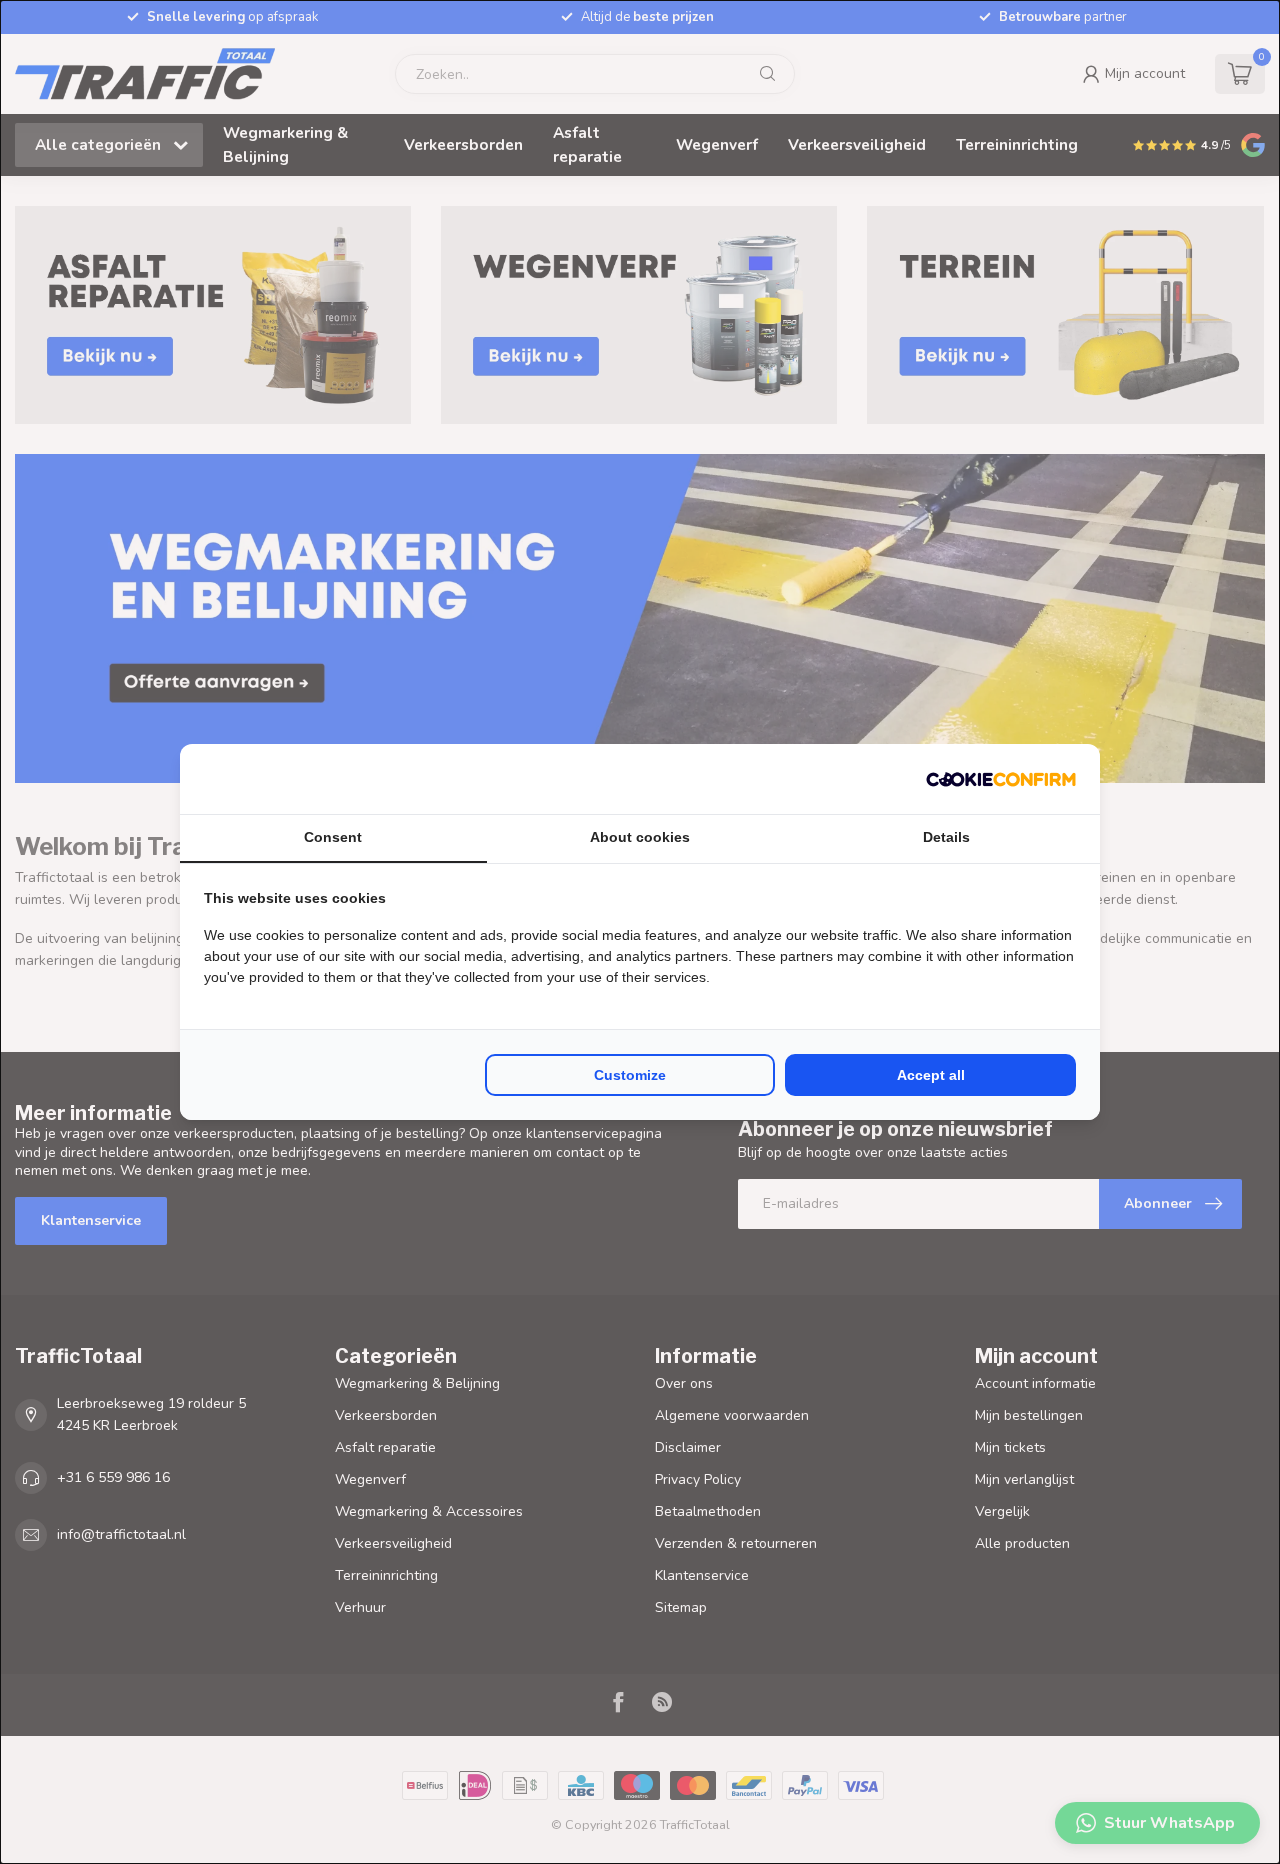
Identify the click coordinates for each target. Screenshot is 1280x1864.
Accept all (931, 1075)
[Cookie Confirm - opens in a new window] (1001, 779)
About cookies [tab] (640, 837)
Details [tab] (946, 837)
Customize (630, 1075)
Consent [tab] (333, 837)
